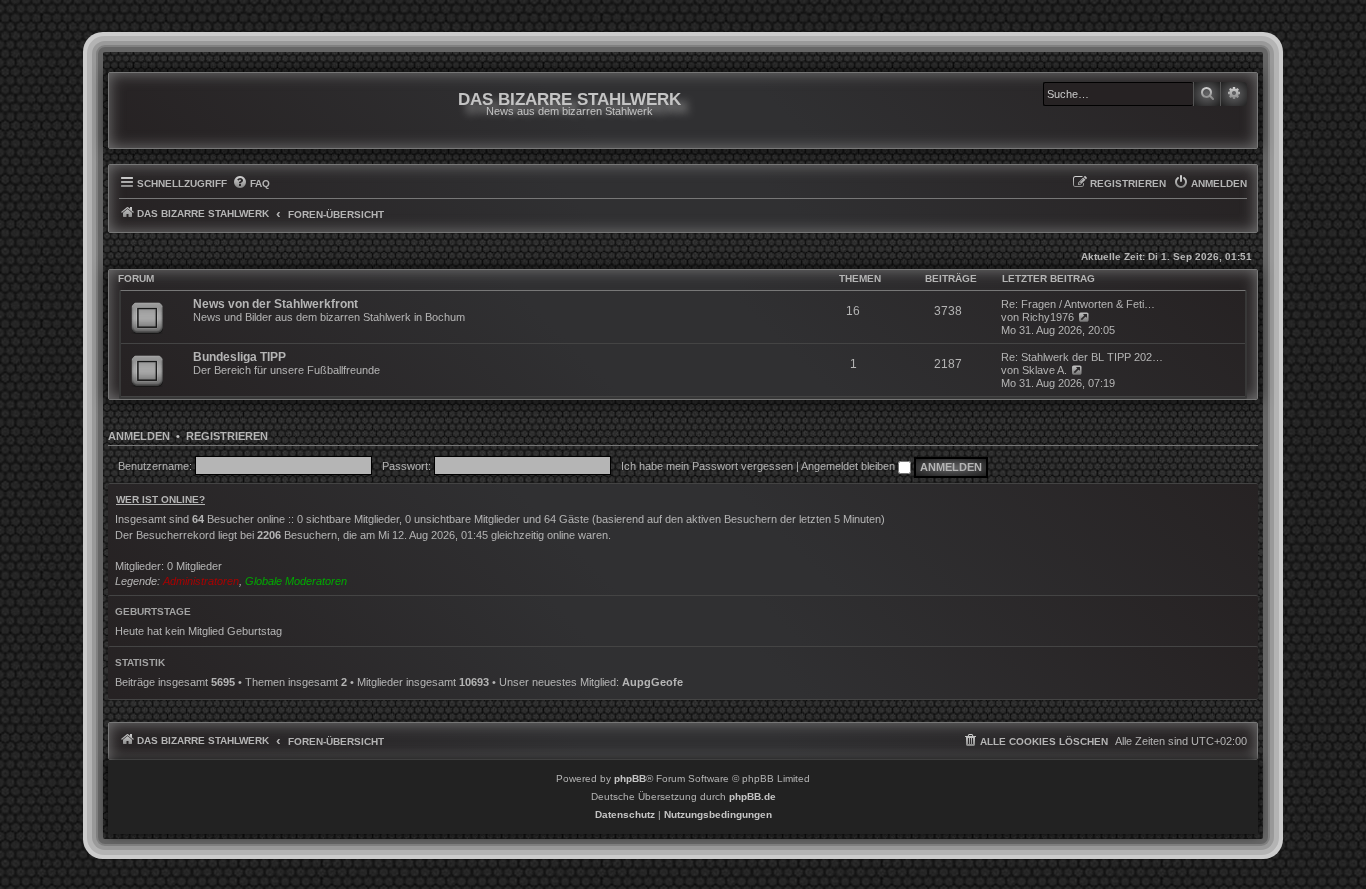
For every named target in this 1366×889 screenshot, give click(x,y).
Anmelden (139, 436)
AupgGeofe (652, 682)
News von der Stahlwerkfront (275, 304)
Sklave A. (1044, 370)
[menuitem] (251, 184)
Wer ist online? (160, 499)
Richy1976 (1048, 317)
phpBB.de (752, 796)
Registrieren (227, 436)
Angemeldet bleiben (849, 466)
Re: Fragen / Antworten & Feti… (1078, 304)
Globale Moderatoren (296, 581)
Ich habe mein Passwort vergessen (707, 466)
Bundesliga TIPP (239, 357)
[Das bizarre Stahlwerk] (200, 110)
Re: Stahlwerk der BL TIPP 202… (1082, 357)
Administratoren (201, 581)
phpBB (630, 778)
